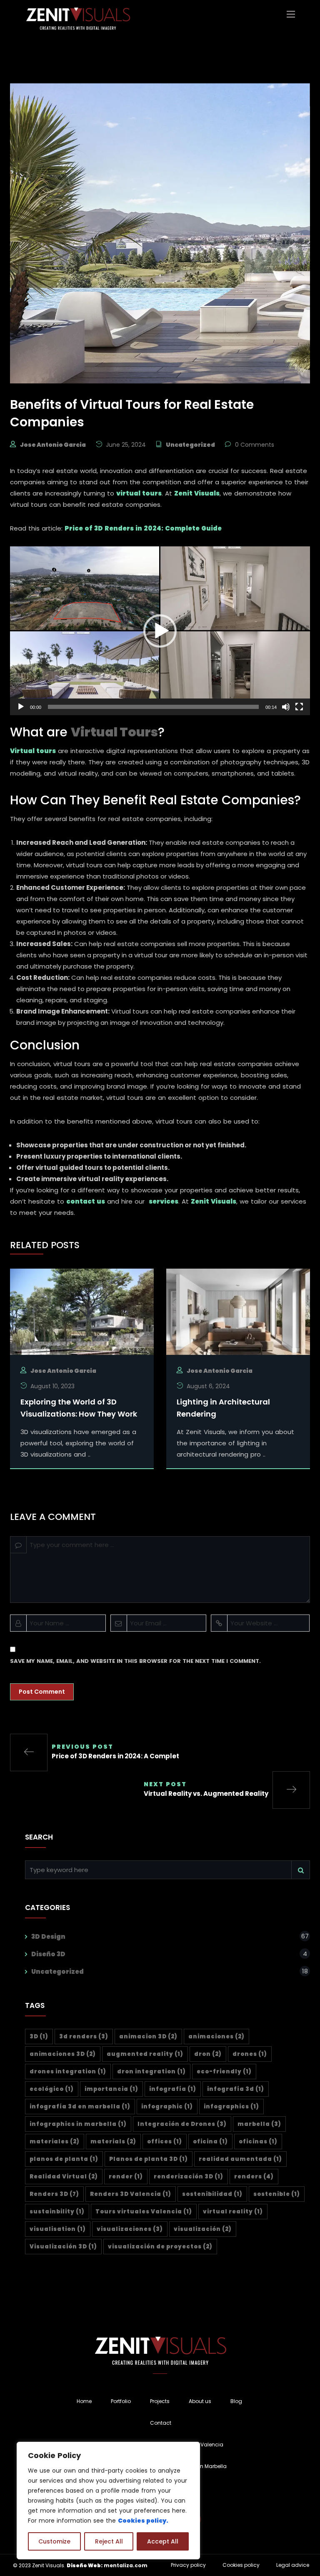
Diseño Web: (85, 2565)
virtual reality (233, 2212)
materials (113, 2142)
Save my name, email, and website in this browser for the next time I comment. (135, 1661)
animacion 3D (148, 2037)
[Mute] (286, 707)
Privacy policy (188, 2565)
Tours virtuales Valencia (144, 2212)
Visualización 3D (63, 2247)
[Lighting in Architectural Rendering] (238, 1311)
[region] (108, 2501)
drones (250, 2054)
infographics (231, 2107)
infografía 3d (236, 2089)
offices (165, 2142)
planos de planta (64, 2159)
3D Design (48, 1936)
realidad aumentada (240, 2159)
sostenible (277, 2194)
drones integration (68, 2072)
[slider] (153, 707)
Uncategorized (190, 445)
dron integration (151, 2072)
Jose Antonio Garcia (53, 445)
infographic (167, 2107)
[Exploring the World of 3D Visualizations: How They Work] (82, 1311)
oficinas (258, 2142)
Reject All (109, 2541)
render (126, 2177)
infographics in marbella (78, 2124)
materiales (55, 2142)
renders (254, 2177)
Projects (160, 2401)
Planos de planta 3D (149, 2159)
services (164, 1201)
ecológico (52, 2089)
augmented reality (145, 2054)
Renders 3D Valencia (131, 2194)
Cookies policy (241, 2565)
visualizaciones (130, 2229)
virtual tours (139, 493)
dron (208, 2054)
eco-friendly (224, 2072)
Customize (54, 2541)
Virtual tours (33, 751)
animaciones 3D (63, 2054)
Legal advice (293, 2565)
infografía (173, 2089)
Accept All (163, 2541)
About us (200, 2401)
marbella (259, 2124)
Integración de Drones (182, 2124)
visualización (203, 2229)
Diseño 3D (48, 1954)
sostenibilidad (212, 2194)
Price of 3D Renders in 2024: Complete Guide (143, 528)
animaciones (216, 2037)
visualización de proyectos (160, 2247)
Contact (161, 2423)
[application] (160, 631)
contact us (86, 1201)
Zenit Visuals (197, 493)
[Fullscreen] (299, 707)
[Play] (21, 707)
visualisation (58, 2229)
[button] (160, 631)
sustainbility (57, 2212)
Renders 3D (54, 2194)
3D (39, 2037)
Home (84, 2401)
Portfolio (121, 2401)
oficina (210, 2142)
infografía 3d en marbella (80, 2107)
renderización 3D (189, 2177)
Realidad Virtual (64, 2177)
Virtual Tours (114, 732)
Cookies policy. (143, 2521)
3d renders (84, 2037)
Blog (236, 2401)
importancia (111, 2089)
